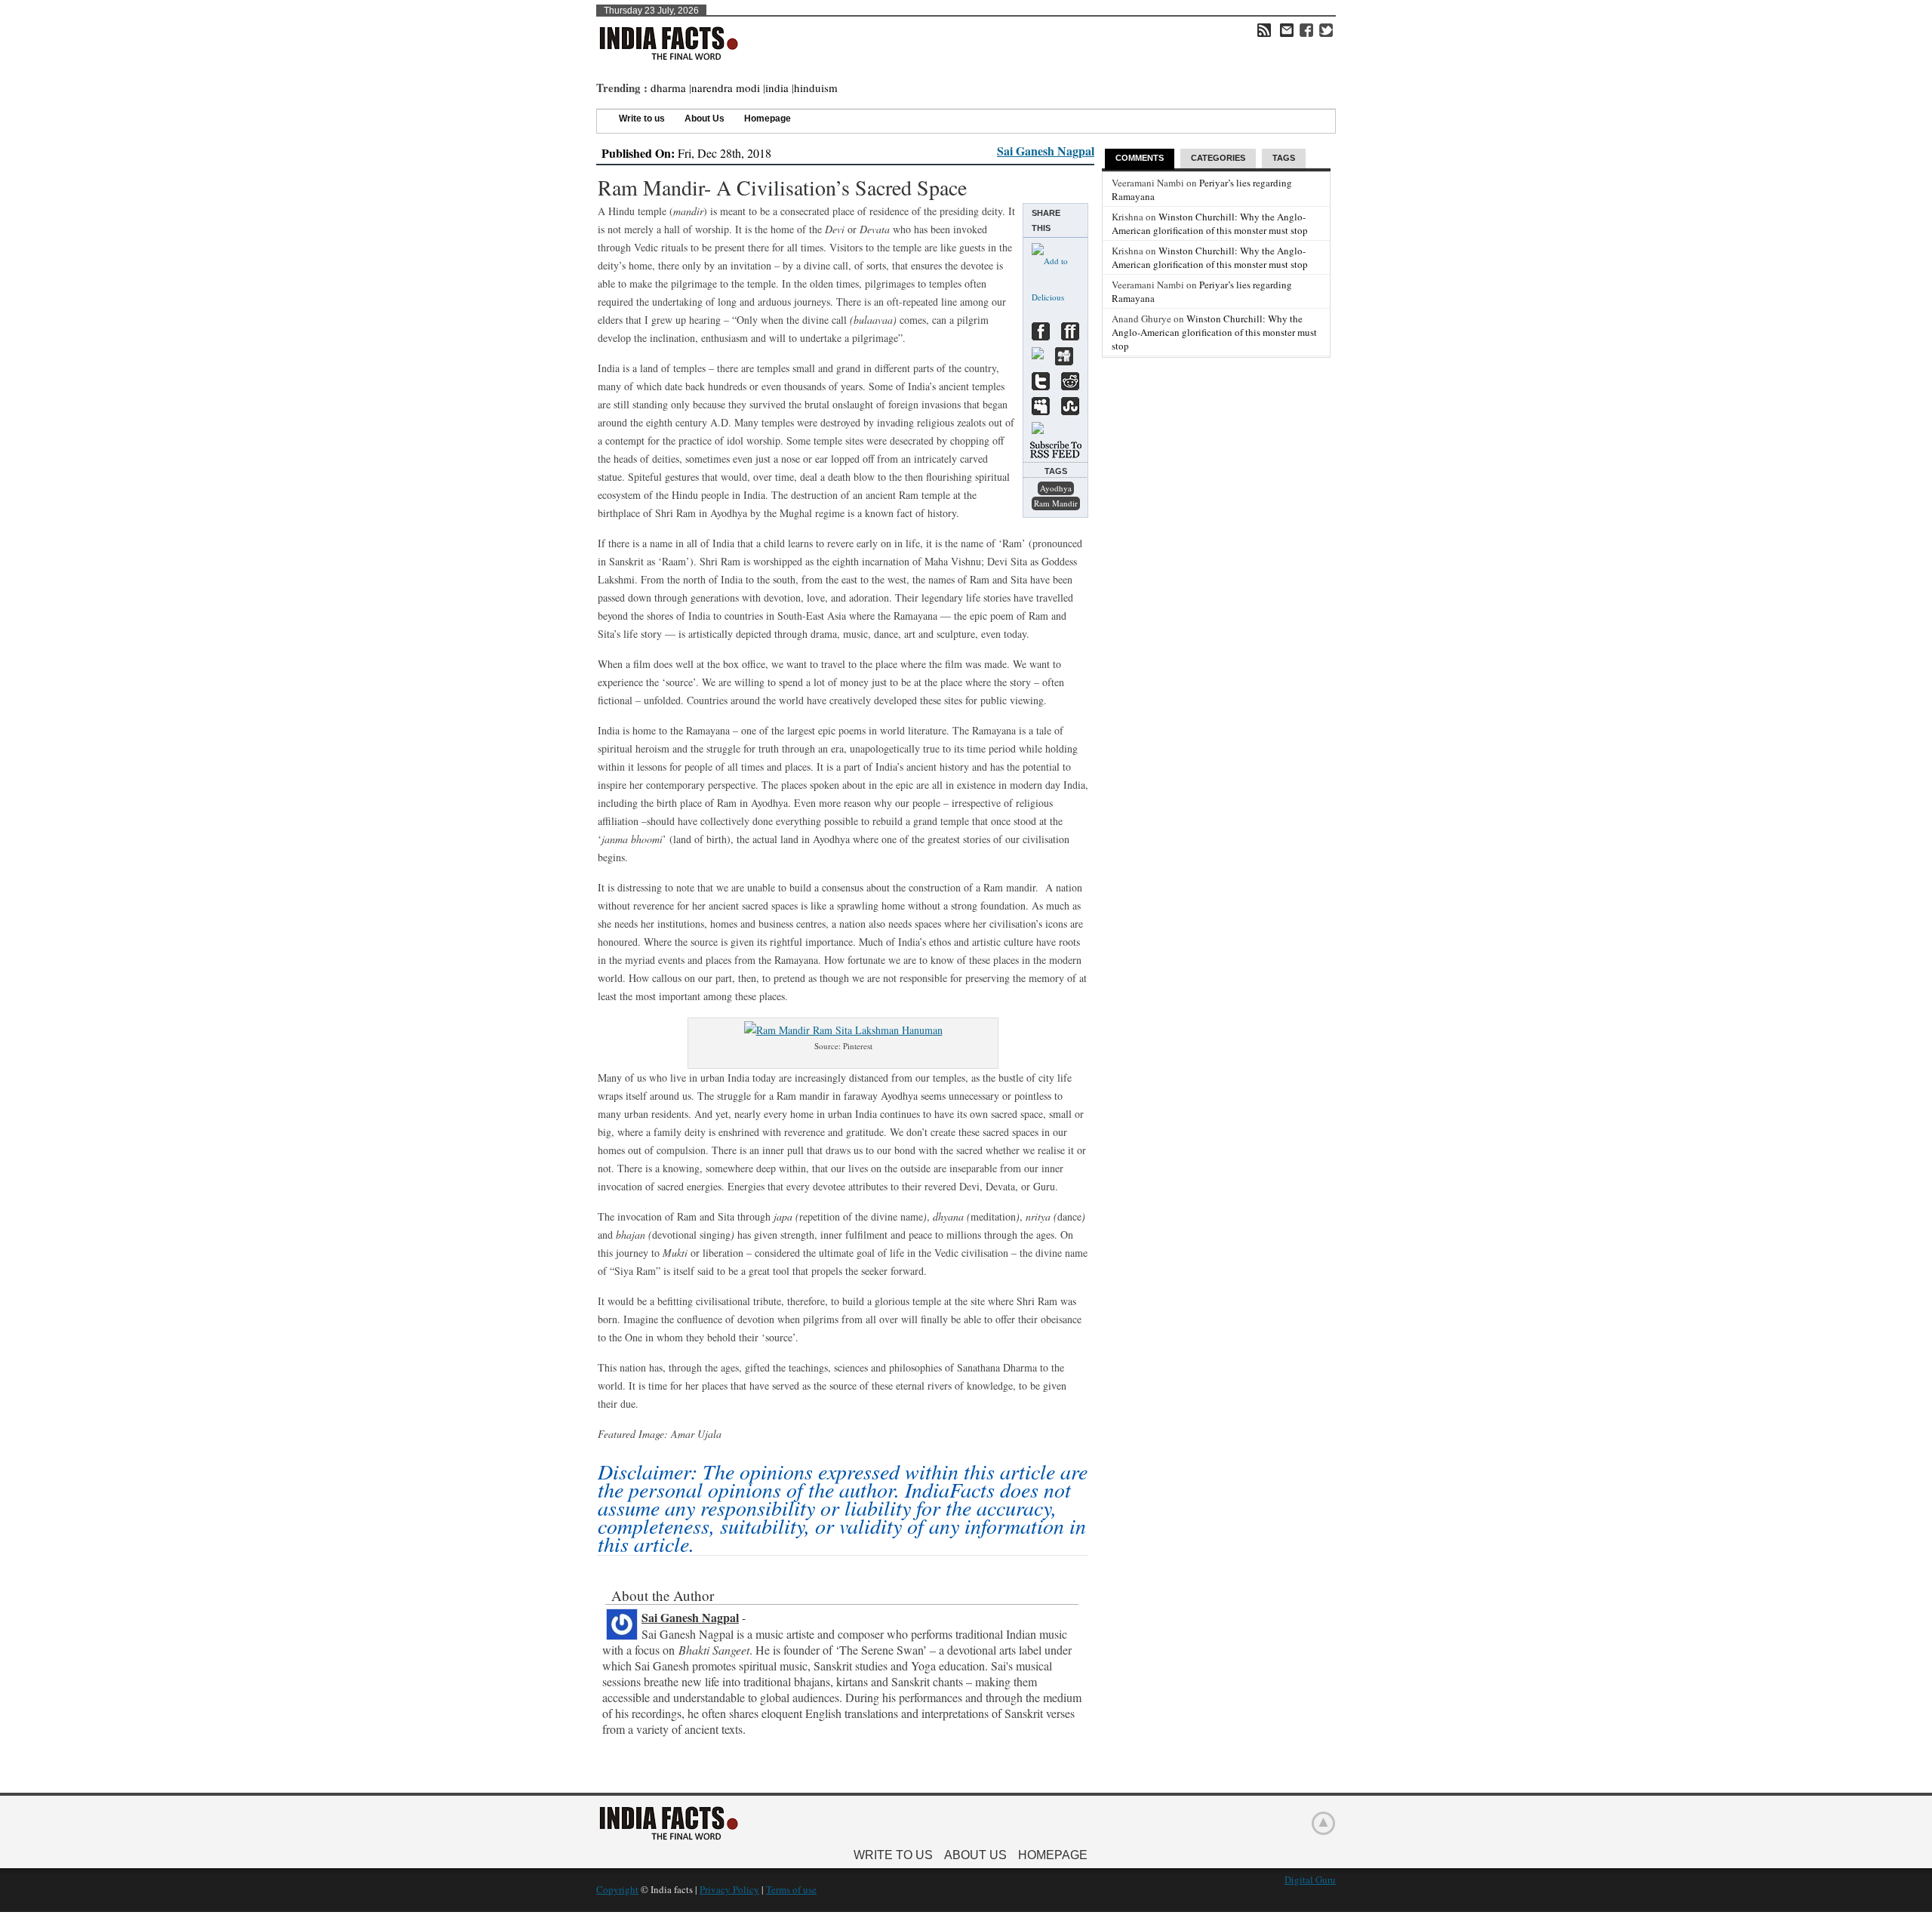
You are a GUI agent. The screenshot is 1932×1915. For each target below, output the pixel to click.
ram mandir (1056, 503)
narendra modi (726, 88)
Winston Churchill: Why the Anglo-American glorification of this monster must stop (1210, 223)
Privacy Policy (729, 1889)
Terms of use (791, 1889)
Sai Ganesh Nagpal (1046, 151)
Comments (1140, 158)
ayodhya (1056, 488)
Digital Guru (1310, 1880)
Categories (1218, 158)
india (777, 88)
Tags (1284, 158)
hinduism (816, 88)
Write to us (642, 119)
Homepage (768, 119)
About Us (705, 119)
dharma (668, 88)
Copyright (617, 1889)
